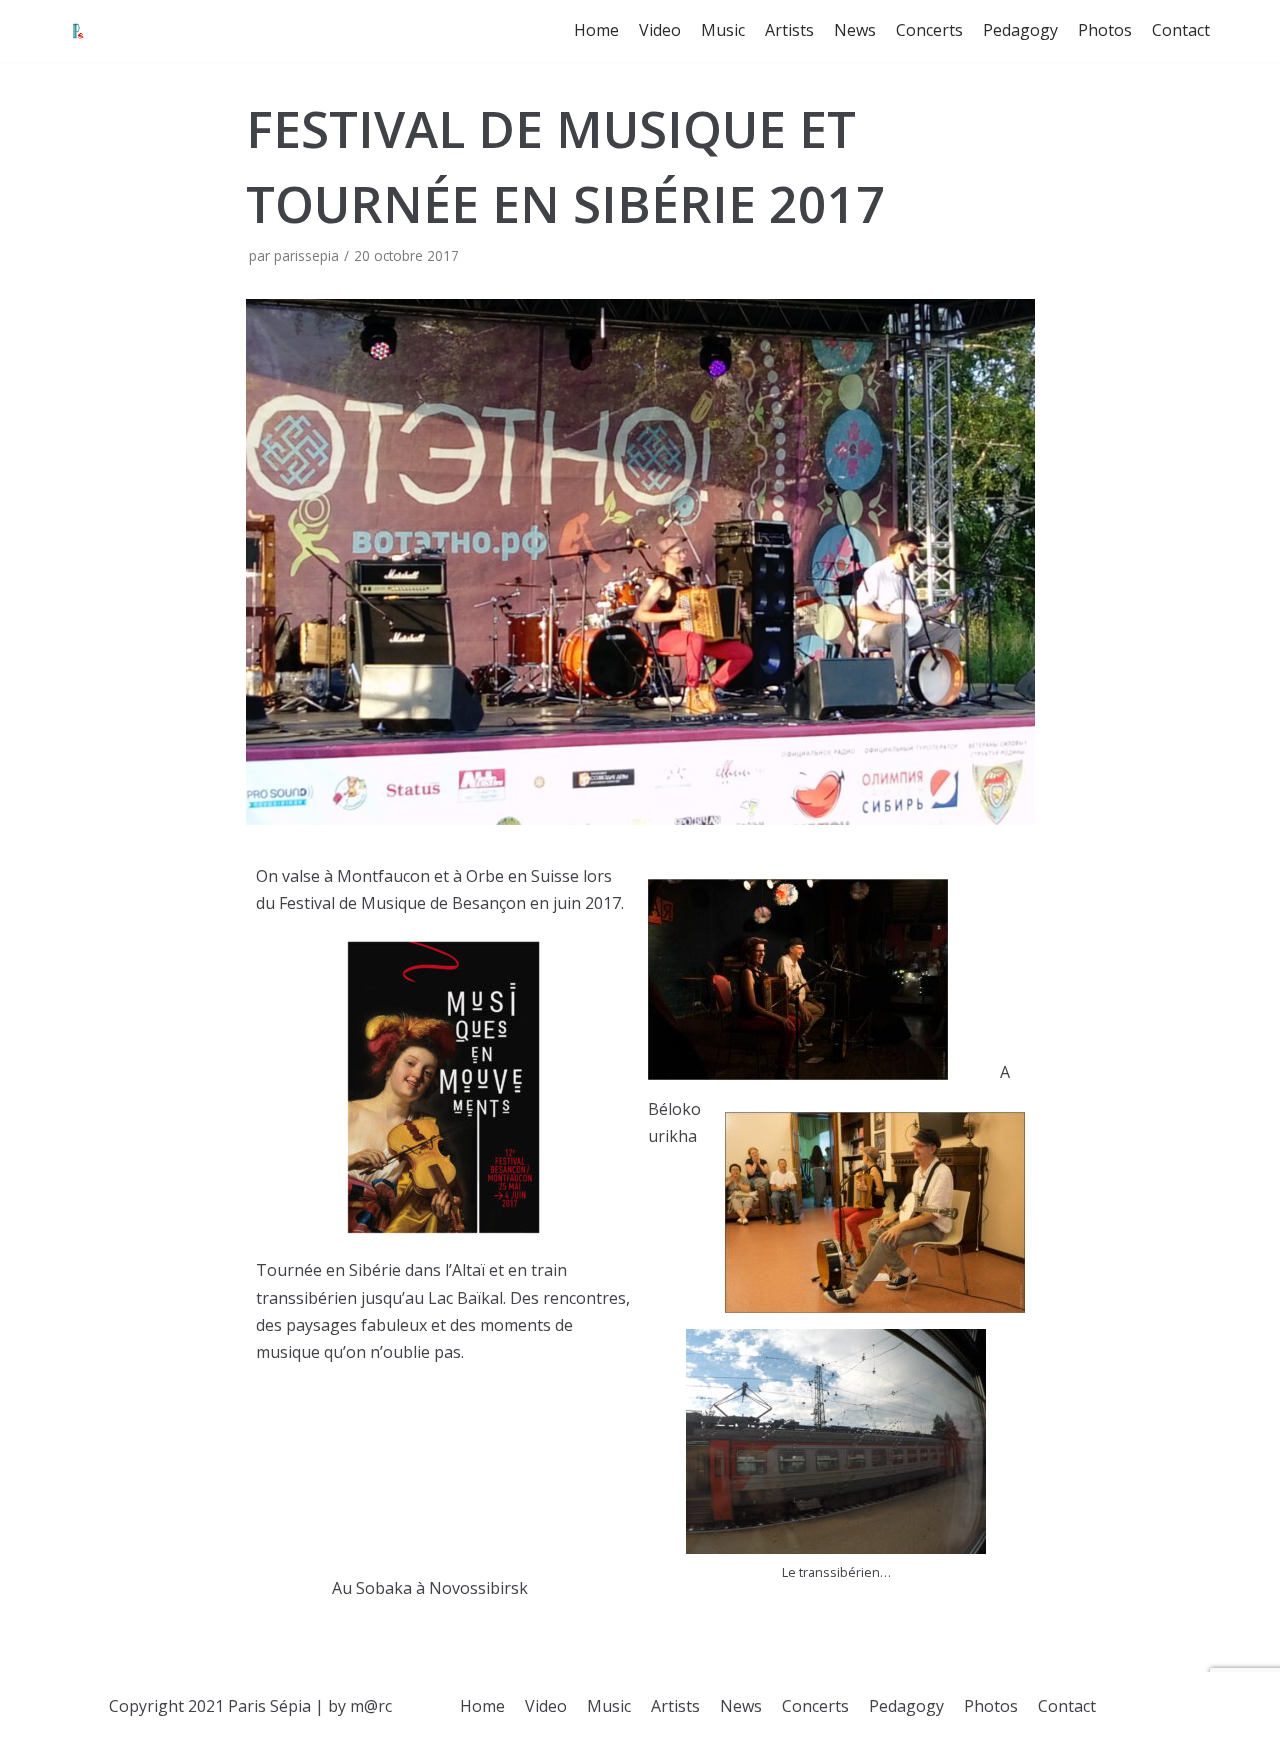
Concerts (929, 30)
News (855, 30)
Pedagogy (1020, 30)
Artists (789, 30)
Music (723, 30)
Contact (1181, 30)
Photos (1105, 30)
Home (596, 30)
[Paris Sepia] (78, 31)
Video (660, 30)
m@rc (371, 1706)
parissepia (306, 255)
